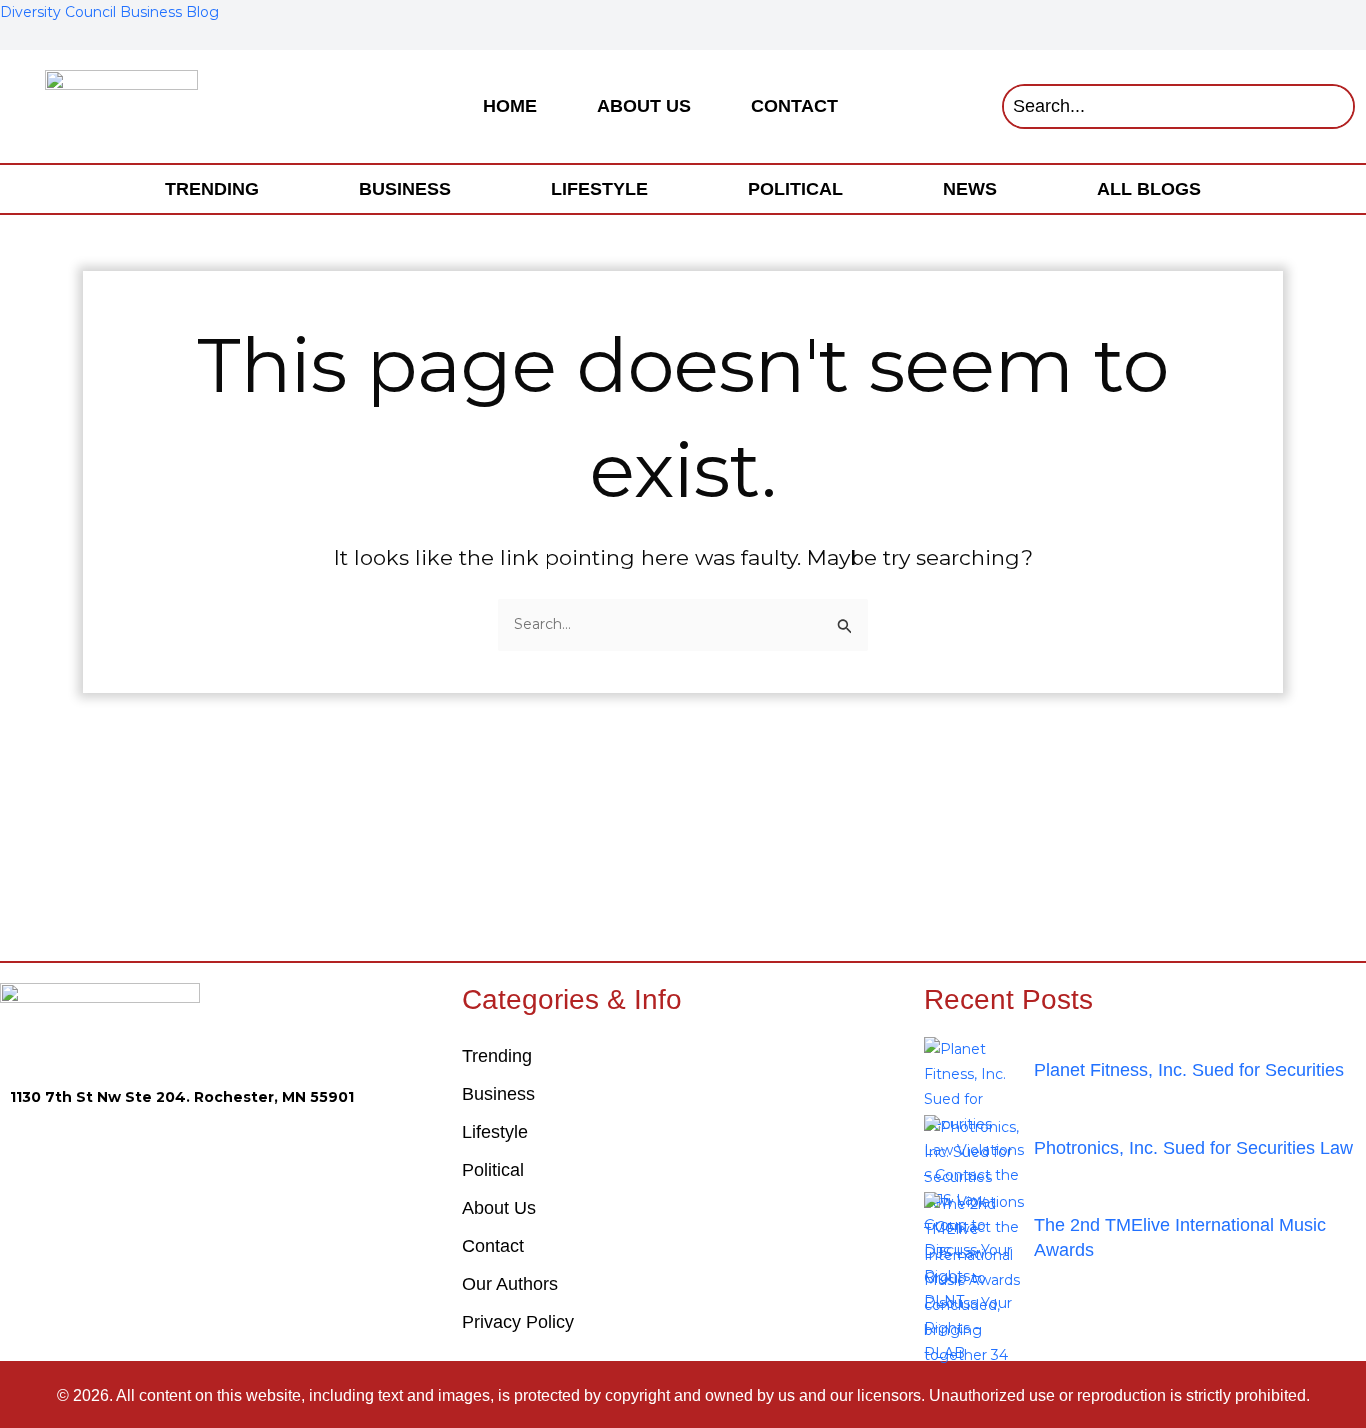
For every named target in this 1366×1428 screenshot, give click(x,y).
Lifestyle (599, 189)
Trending (212, 189)
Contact (794, 106)
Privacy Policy (518, 1322)
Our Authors (510, 1284)
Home (510, 106)
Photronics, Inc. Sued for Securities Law (1193, 1148)
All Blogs (1149, 189)
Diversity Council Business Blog (109, 12)
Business (405, 189)
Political (795, 189)
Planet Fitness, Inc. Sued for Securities (1189, 1070)
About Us (644, 106)
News (970, 189)
